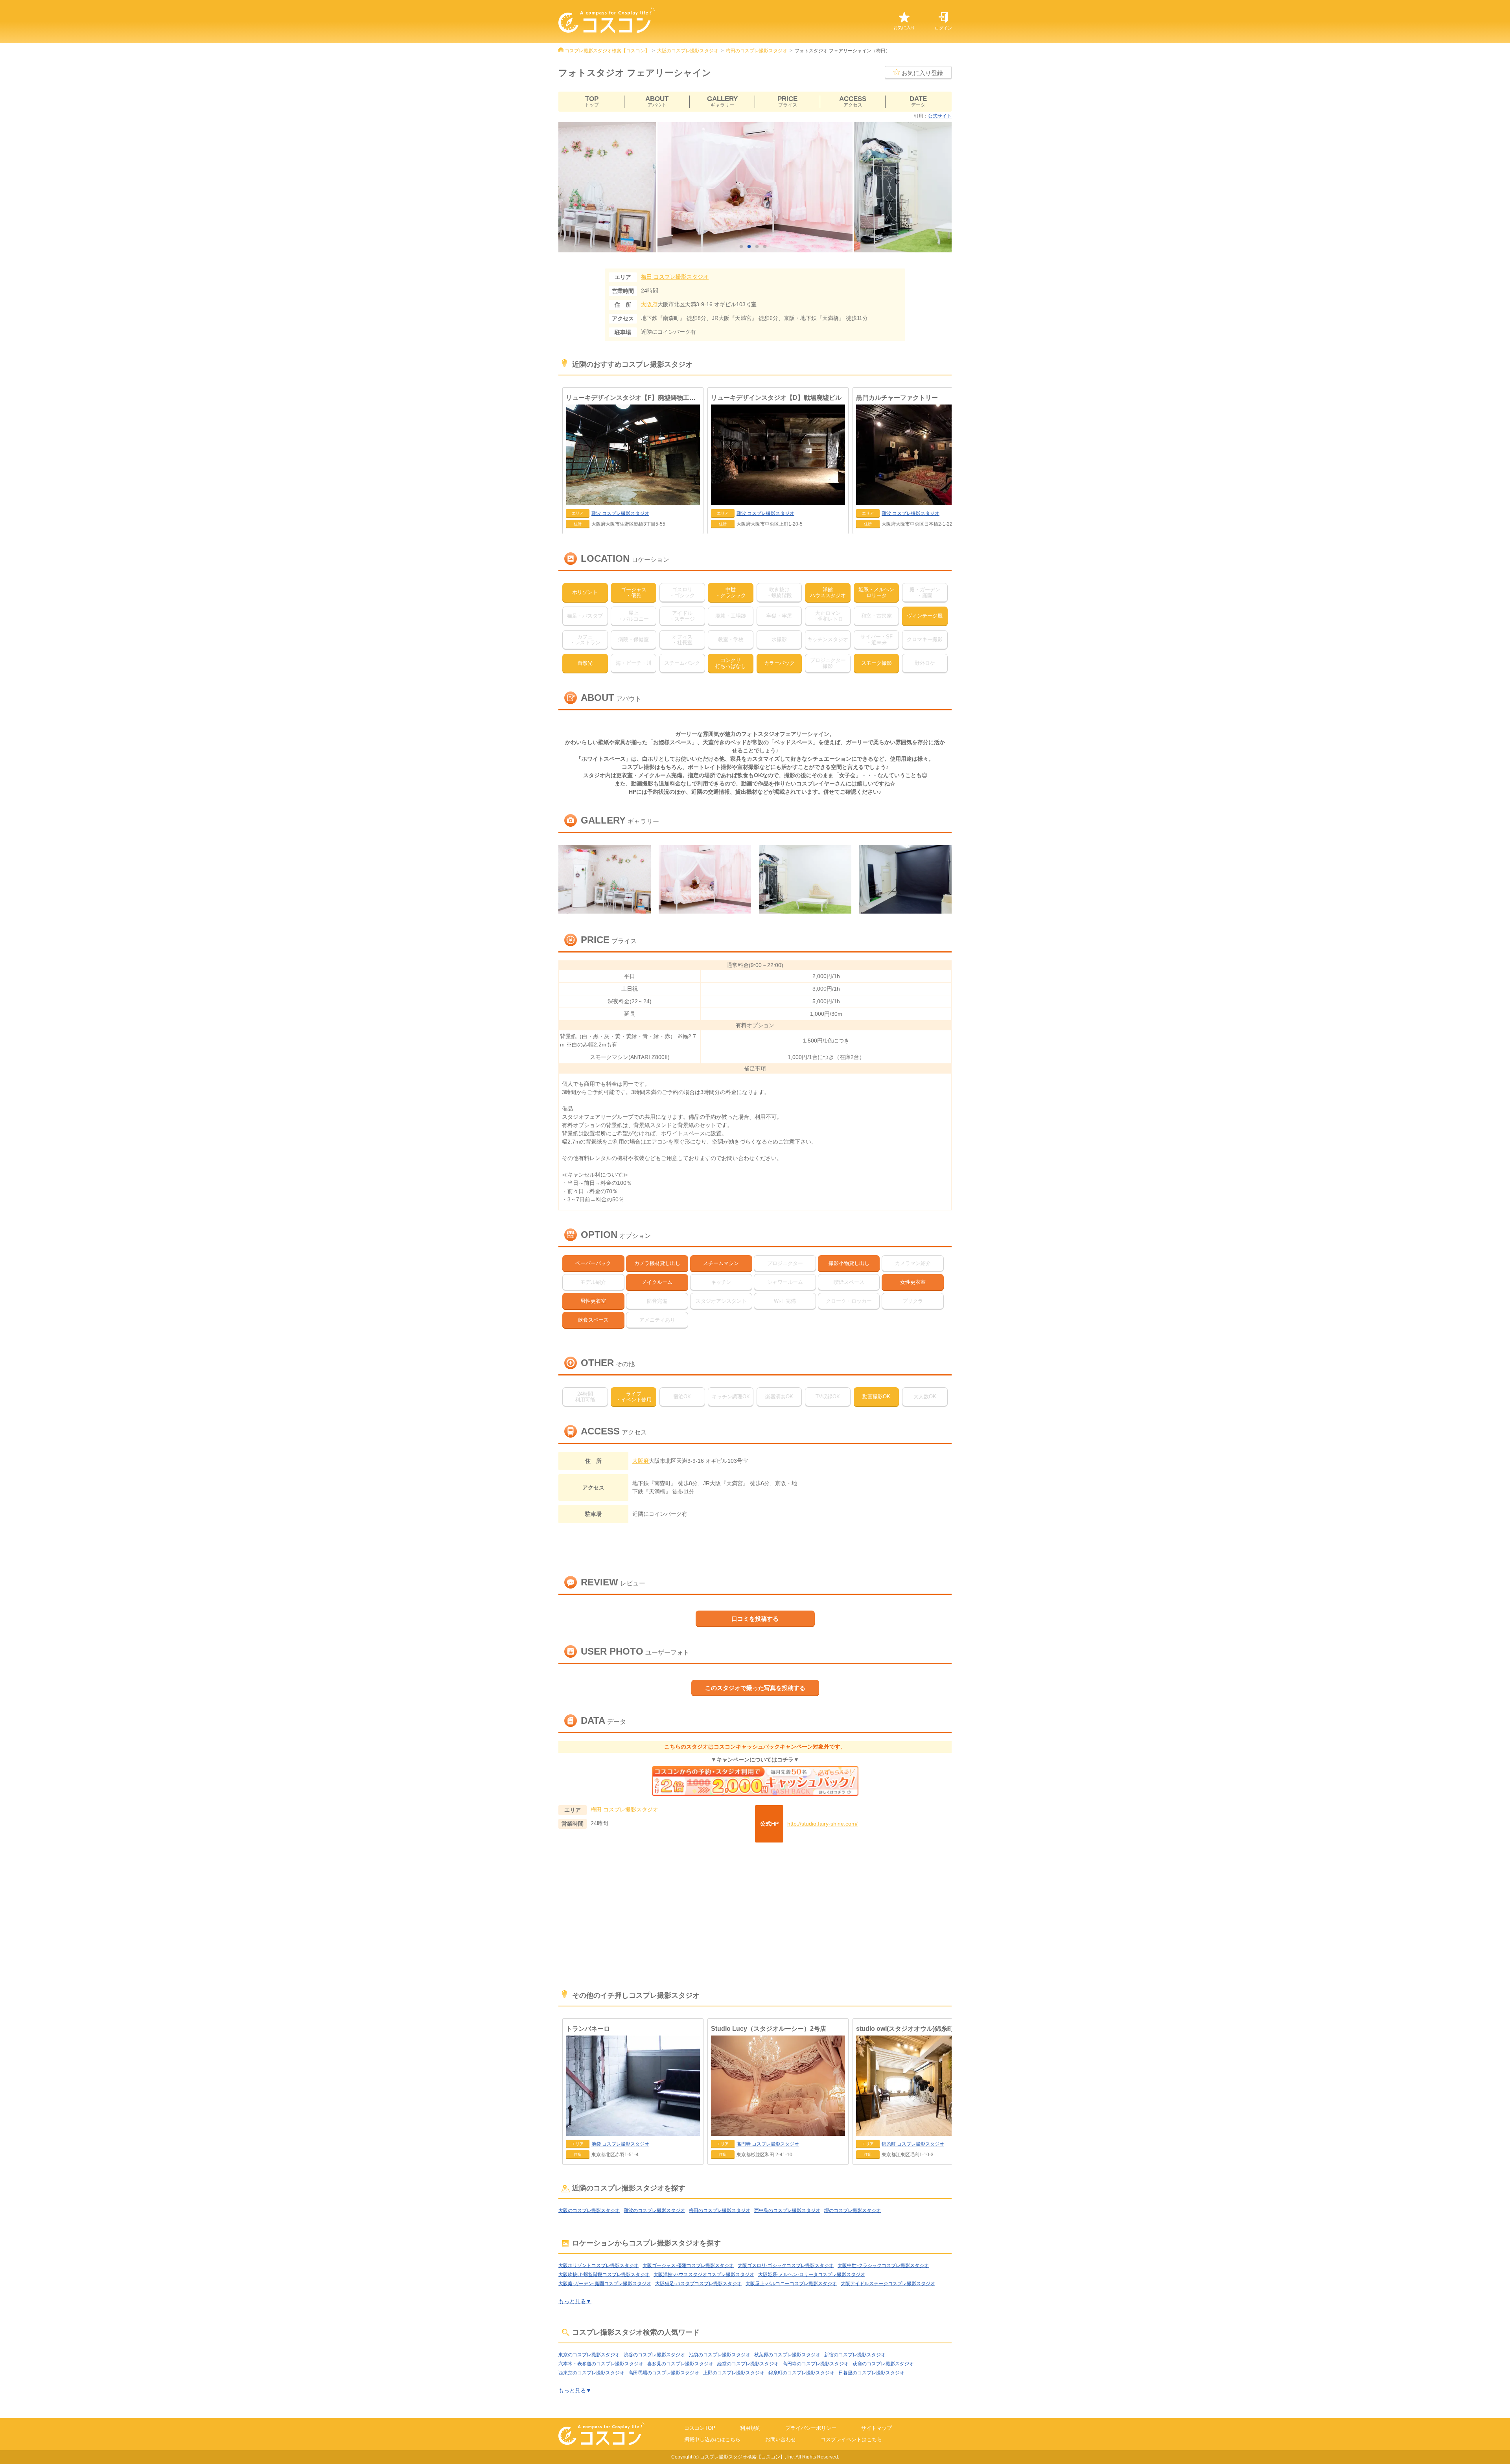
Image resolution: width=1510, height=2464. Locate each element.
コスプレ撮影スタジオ (675, 277)
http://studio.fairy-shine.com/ (822, 1824)
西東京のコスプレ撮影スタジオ (591, 2373)
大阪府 (649, 304)
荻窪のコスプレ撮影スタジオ (883, 2364)
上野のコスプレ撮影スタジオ (734, 2373)
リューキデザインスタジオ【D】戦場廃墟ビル (776, 398)
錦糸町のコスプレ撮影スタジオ (801, 2373)
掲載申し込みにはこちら (712, 2439)
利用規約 (750, 2428)
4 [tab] (767, 247)
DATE (918, 102)
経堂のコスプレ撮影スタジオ (748, 2364)
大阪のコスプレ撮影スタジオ (688, 51)
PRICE (787, 102)
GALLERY (722, 102)
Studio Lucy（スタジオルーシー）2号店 (769, 2029)
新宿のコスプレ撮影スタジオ (855, 2355)
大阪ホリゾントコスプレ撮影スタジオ (598, 2265)
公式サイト (940, 116)
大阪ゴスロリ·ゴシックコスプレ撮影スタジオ (786, 2265)
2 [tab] (751, 247)
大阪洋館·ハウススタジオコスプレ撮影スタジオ (704, 2275)
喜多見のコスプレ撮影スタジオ (680, 2364)
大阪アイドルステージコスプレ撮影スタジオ (888, 2284)
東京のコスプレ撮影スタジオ (589, 2355)
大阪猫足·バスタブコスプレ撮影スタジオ (698, 2284)
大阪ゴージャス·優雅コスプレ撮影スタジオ (688, 2265)
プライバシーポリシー (811, 2428)
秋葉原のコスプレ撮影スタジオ (787, 2355)
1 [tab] (743, 247)
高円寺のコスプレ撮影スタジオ (816, 2364)
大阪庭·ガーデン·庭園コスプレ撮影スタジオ (605, 2284)
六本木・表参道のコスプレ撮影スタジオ (601, 2364)
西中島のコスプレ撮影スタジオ (787, 2210)
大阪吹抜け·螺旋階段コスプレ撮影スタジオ (604, 2275)
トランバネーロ (588, 2029)
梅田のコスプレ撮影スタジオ (757, 51)
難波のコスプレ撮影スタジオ (654, 2210)
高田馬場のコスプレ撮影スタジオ (664, 2373)
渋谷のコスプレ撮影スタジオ (654, 2355)
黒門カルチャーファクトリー (897, 398)
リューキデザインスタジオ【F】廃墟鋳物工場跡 (633, 398)
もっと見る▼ (575, 2301)
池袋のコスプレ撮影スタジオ (720, 2355)
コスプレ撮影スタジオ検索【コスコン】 (607, 51)
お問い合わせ (781, 2439)
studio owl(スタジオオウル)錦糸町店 (908, 2029)
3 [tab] (759, 247)
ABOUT (657, 102)
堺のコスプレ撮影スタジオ (853, 2210)
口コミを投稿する (755, 1619)
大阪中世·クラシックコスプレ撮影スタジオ (883, 2265)
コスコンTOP (700, 2428)
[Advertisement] (755, 1917)
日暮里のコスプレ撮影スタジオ (871, 2373)
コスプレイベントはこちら (851, 2439)
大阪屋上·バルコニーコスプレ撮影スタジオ (791, 2284)
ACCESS (853, 102)
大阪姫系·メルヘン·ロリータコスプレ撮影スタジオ (812, 2275)
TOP (592, 102)
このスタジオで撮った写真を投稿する (755, 1688)
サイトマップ (877, 2428)
